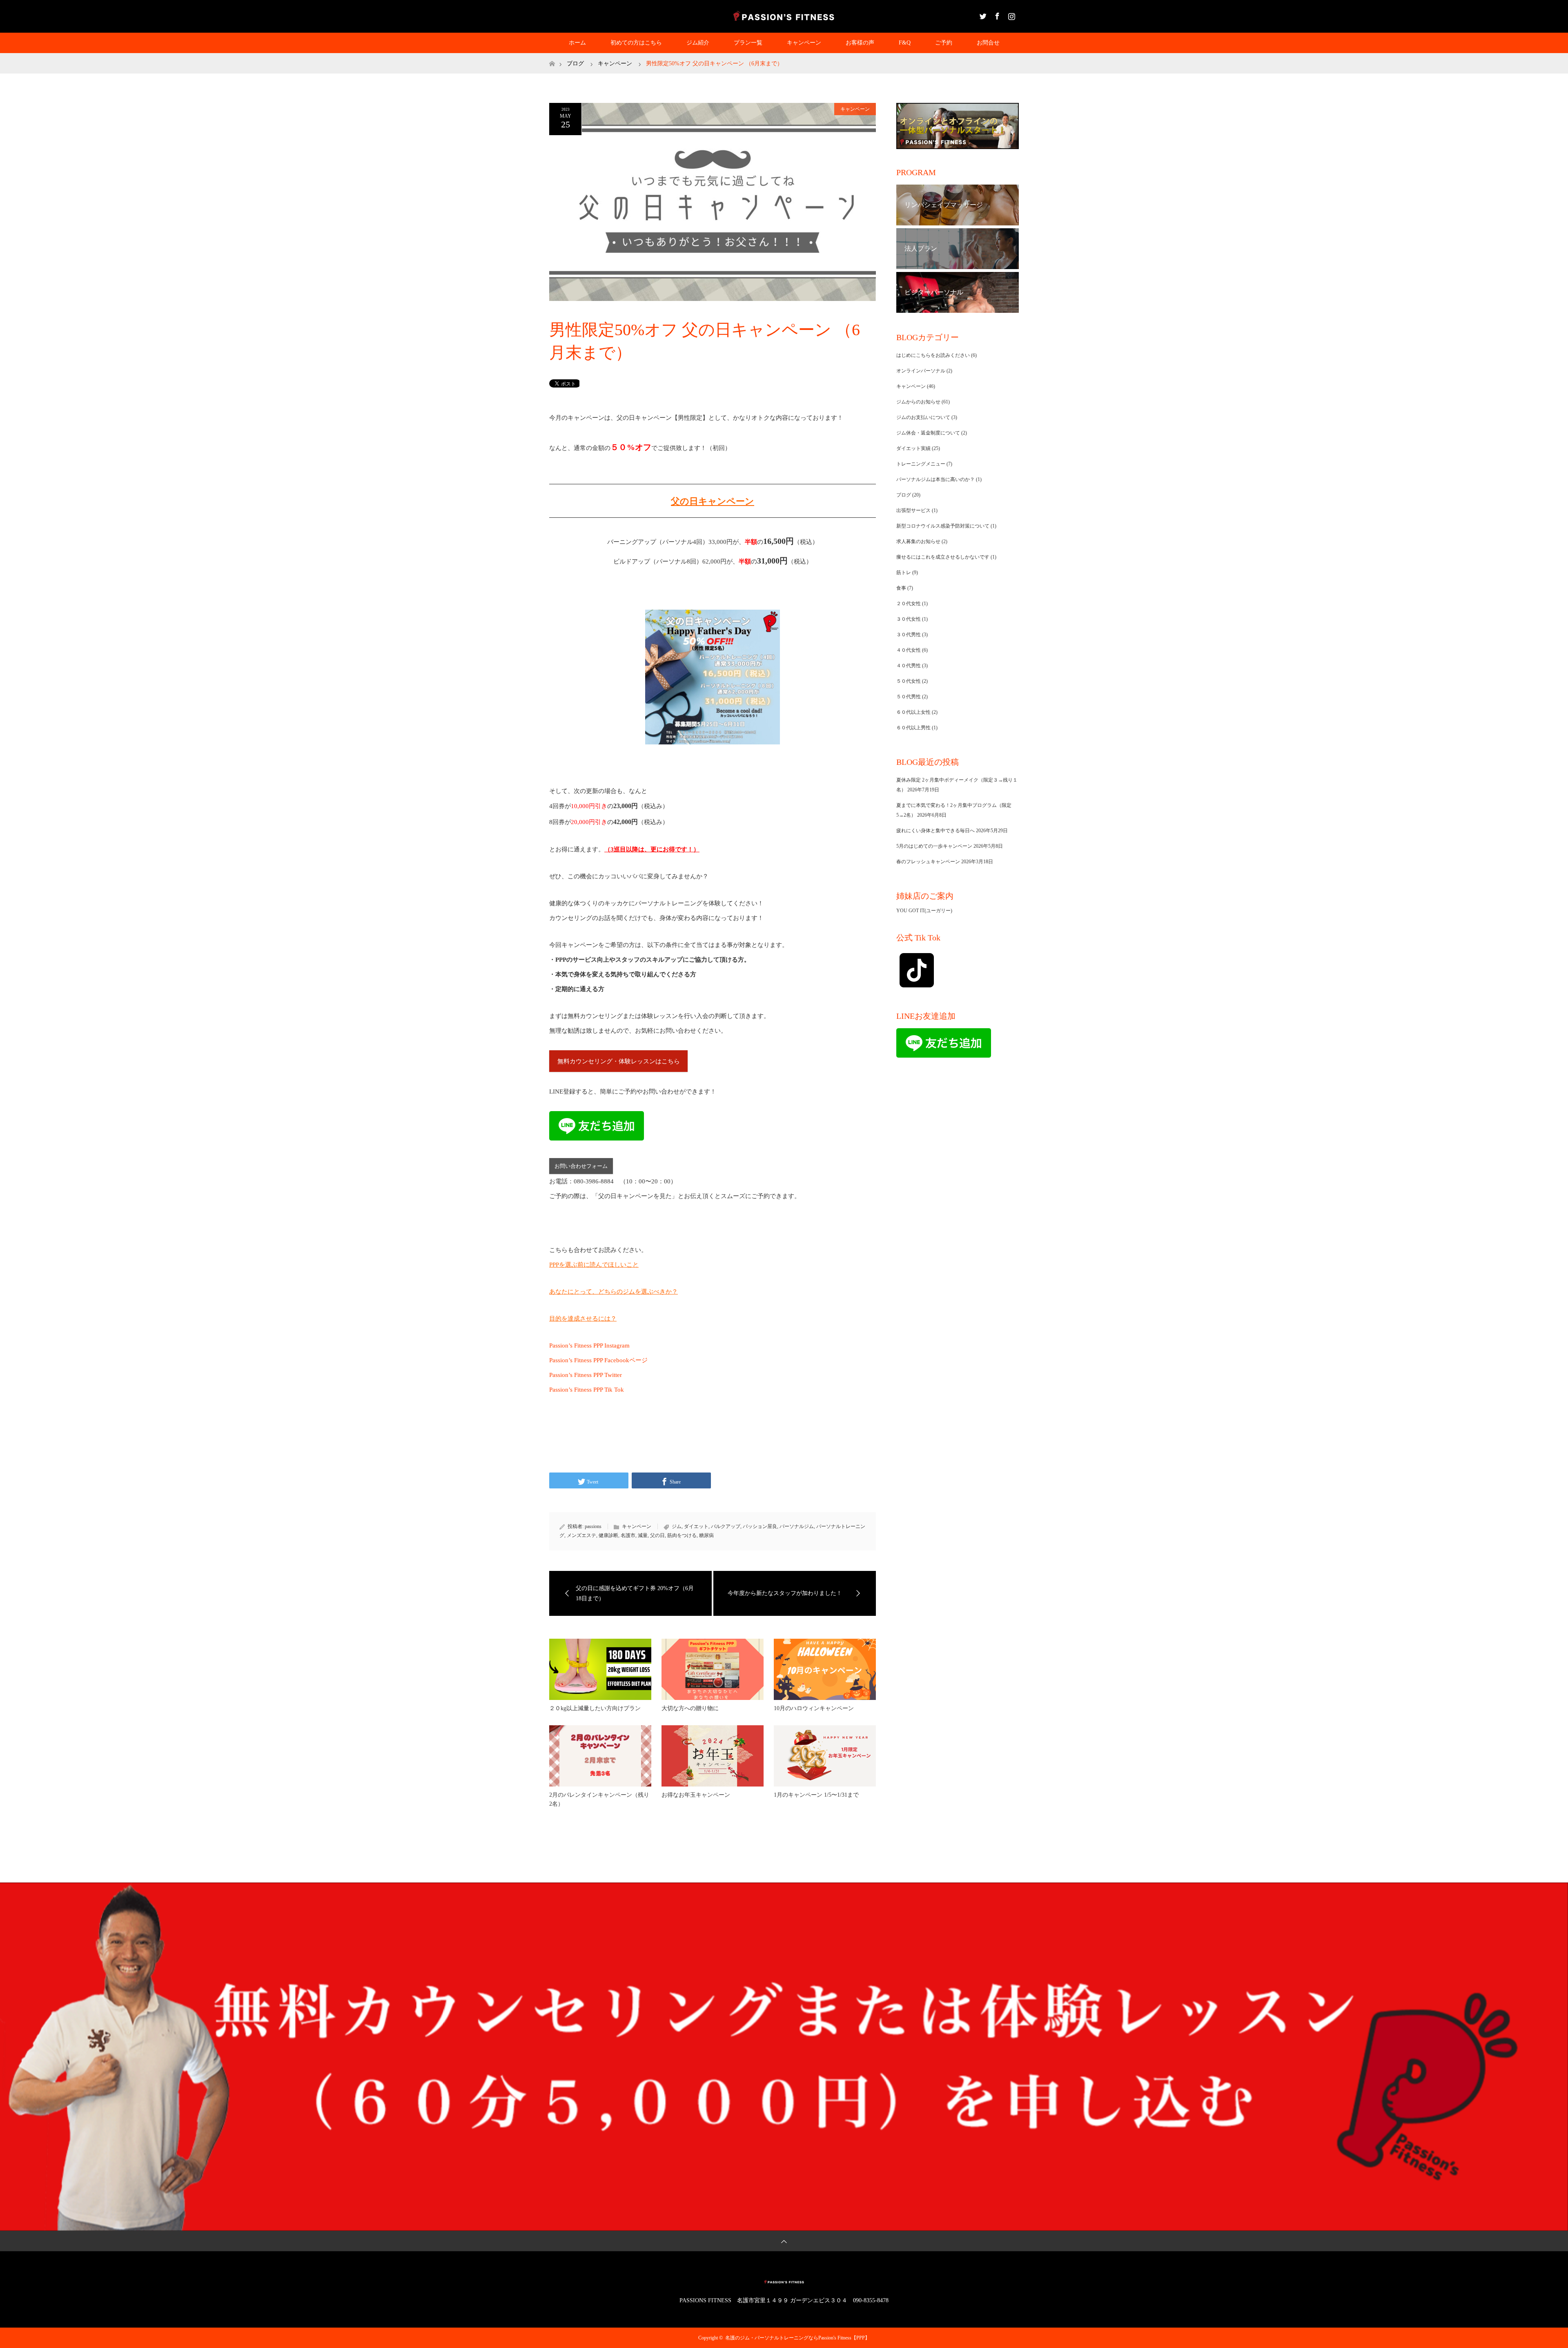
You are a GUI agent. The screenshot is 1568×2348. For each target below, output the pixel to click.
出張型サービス (913, 510)
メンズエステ (581, 1535)
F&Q (905, 43)
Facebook (996, 15)
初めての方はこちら (636, 43)
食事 (901, 588)
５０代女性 (909, 681)
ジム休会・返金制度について (928, 433)
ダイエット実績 (913, 448)
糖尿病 (706, 1535)
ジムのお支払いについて (923, 417)
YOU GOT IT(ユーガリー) (924, 911)
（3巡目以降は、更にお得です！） (652, 849)
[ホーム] (552, 56)
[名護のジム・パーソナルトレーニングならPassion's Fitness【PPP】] (784, 16)
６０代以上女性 (913, 712)
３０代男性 (909, 635)
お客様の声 (860, 43)
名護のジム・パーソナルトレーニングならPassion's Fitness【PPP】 (797, 2338)
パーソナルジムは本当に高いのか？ (935, 479)
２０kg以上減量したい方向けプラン (595, 1708)
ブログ (575, 63)
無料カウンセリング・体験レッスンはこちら (619, 1061)
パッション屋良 (760, 1526)
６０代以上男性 (913, 728)
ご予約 (944, 43)
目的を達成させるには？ (583, 1319)
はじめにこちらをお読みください (933, 355)
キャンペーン (804, 43)
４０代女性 (909, 650)
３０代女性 (909, 619)
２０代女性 (909, 604)
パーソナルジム (797, 1526)
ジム (677, 1526)
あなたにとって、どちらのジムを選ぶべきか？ (614, 1292)
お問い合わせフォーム (581, 1166)
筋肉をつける (682, 1535)
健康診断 (608, 1535)
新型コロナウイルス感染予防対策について (943, 526)
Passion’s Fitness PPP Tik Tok (587, 1390)
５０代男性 (909, 697)
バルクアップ (726, 1526)
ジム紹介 (698, 43)
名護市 (628, 1535)
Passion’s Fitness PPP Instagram (589, 1346)
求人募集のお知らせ (918, 541)
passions (593, 1526)
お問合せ (988, 43)
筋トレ (904, 573)
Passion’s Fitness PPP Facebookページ (598, 1360)
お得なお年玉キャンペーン (696, 1795)
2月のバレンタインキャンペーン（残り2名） (599, 1799)
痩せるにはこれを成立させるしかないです (943, 557)
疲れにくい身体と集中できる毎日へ (935, 831)
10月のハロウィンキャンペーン (814, 1708)
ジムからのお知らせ (918, 402)
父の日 (657, 1535)
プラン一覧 (748, 43)
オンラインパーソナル (921, 371)
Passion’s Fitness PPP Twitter (586, 1375)
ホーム (577, 43)
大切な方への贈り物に (690, 1708)
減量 (643, 1535)
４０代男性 (909, 666)
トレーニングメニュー (921, 464)
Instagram (1011, 15)
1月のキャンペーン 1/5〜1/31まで (816, 1795)
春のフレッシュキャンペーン (928, 862)
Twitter (982, 15)
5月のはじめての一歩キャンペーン (934, 846)
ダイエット (696, 1526)
